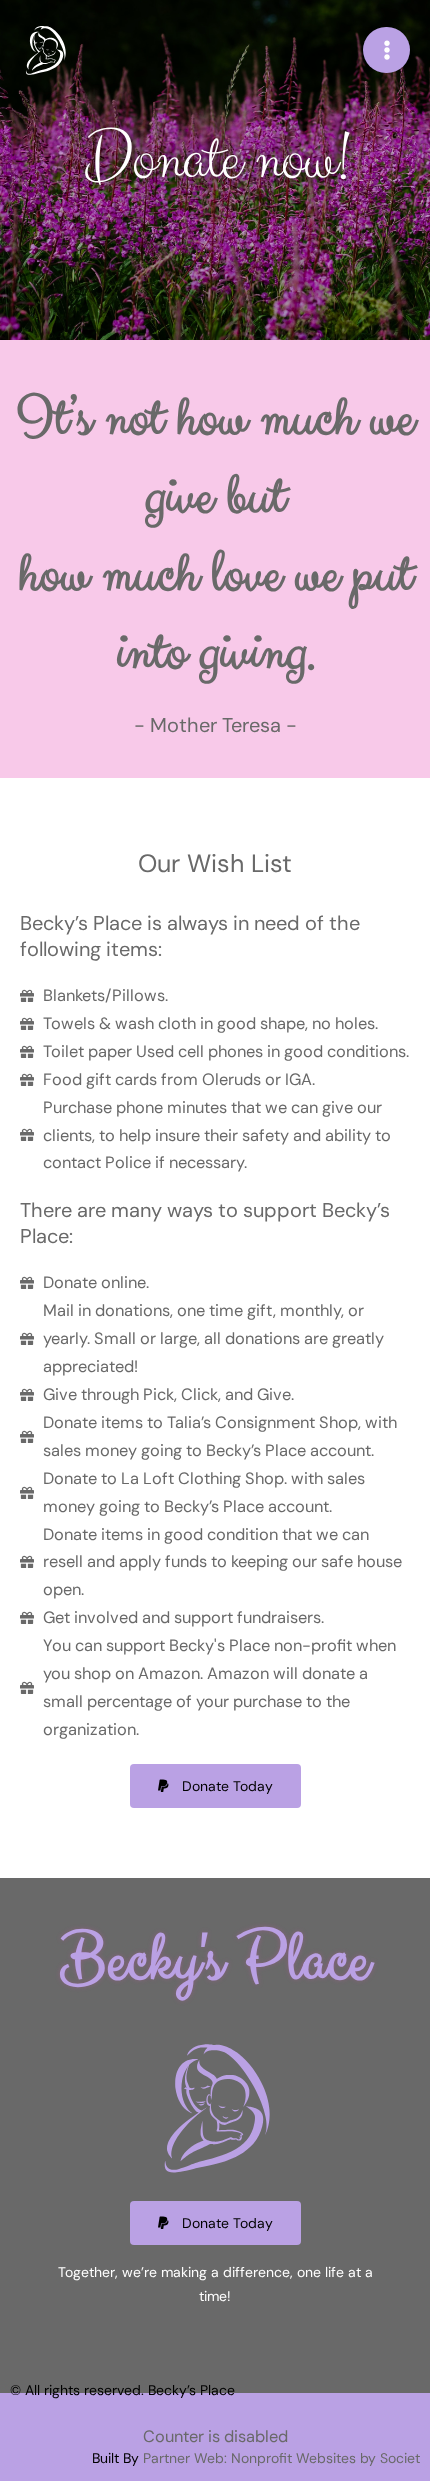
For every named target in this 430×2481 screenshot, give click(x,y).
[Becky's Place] (45, 49)
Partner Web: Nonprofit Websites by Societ (281, 2458)
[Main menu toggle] (386, 50)
